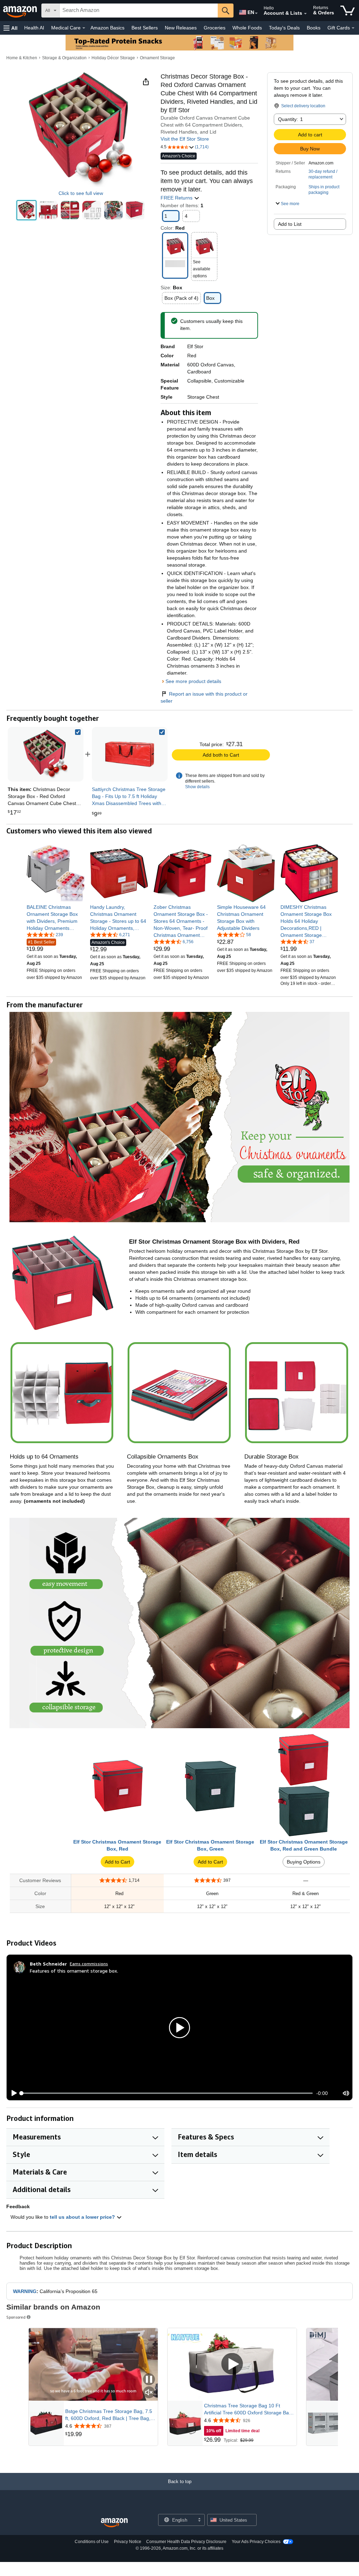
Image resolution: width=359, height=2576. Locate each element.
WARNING (25, 2291)
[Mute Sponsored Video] (149, 2393)
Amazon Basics (107, 28)
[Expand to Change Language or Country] (256, 13)
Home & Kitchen (22, 58)
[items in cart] (348, 11)
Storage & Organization (64, 58)
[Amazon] (21, 11)
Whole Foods (247, 28)
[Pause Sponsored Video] (149, 2380)
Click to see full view (81, 193)
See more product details (193, 681)
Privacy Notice (128, 2542)
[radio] (26, 210)
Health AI (34, 28)
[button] (11, 28)
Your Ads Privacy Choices (256, 2542)
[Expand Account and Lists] (305, 14)
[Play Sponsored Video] (232, 2364)
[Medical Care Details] (84, 28)
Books (314, 28)
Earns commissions (89, 1964)
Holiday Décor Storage (113, 58)
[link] (130, 754)
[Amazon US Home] (114, 2523)
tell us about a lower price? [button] (83, 2217)
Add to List (290, 224)
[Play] (12, 2093)
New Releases (181, 28)
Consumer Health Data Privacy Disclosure (186, 2542)
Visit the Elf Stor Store (185, 139)
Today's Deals (284, 28)
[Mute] (346, 2093)
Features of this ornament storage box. (74, 1971)
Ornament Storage (157, 58)
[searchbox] (139, 11)
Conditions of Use (92, 2542)
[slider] (167, 2093)
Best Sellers (145, 28)
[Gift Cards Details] (353, 28)
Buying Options (304, 1862)
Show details (197, 787)
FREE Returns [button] (177, 198)
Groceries (215, 28)
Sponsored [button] (16, 2317)
